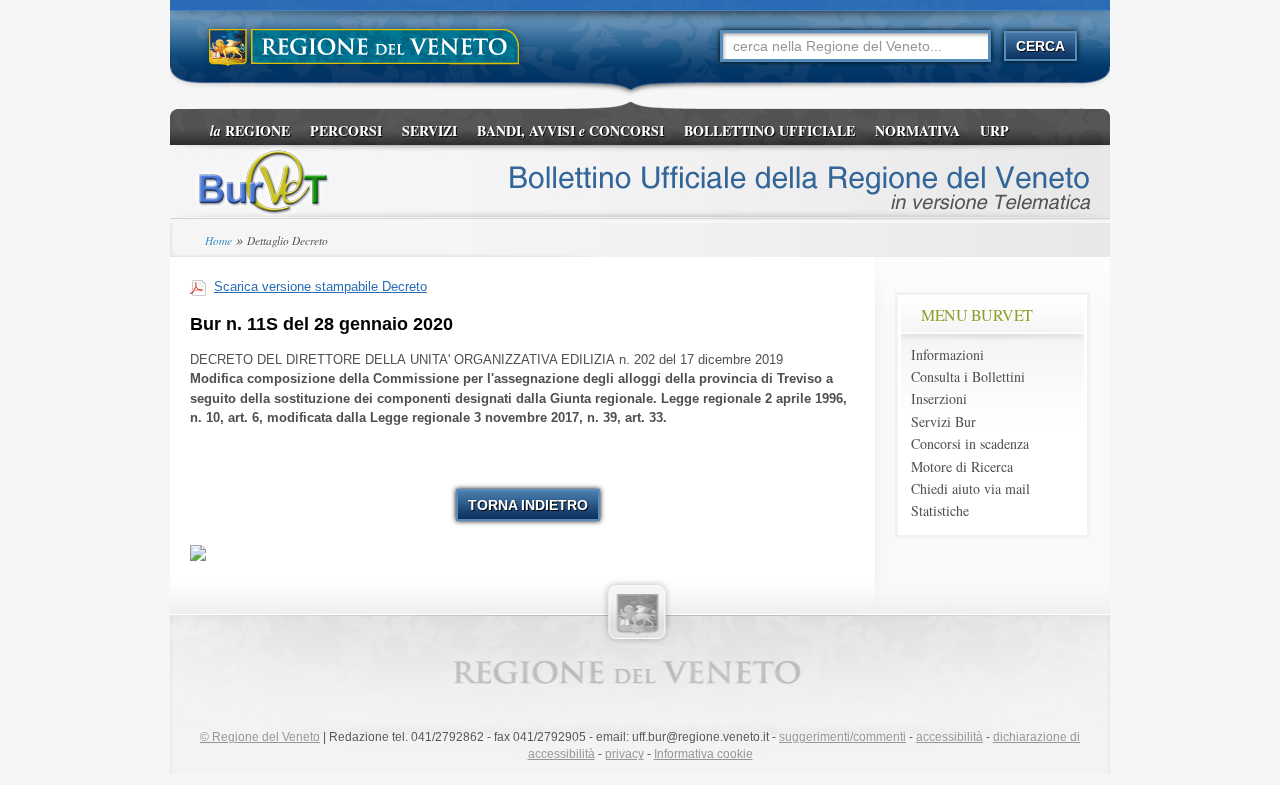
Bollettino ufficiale (769, 130)
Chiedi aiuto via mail (970, 488)
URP (994, 130)
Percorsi (346, 130)
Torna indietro (528, 505)
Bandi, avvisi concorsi (570, 130)
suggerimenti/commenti (842, 737)
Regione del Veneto (260, 737)
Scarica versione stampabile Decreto (320, 286)
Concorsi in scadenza (970, 443)
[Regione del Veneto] (365, 47)
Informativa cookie (703, 754)
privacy (624, 754)
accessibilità (949, 737)
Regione (250, 130)
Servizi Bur (943, 421)
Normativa (917, 130)
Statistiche (940, 510)
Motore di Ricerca (962, 466)
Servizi (429, 130)
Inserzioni (939, 398)
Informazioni (947, 354)
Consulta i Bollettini (968, 376)
